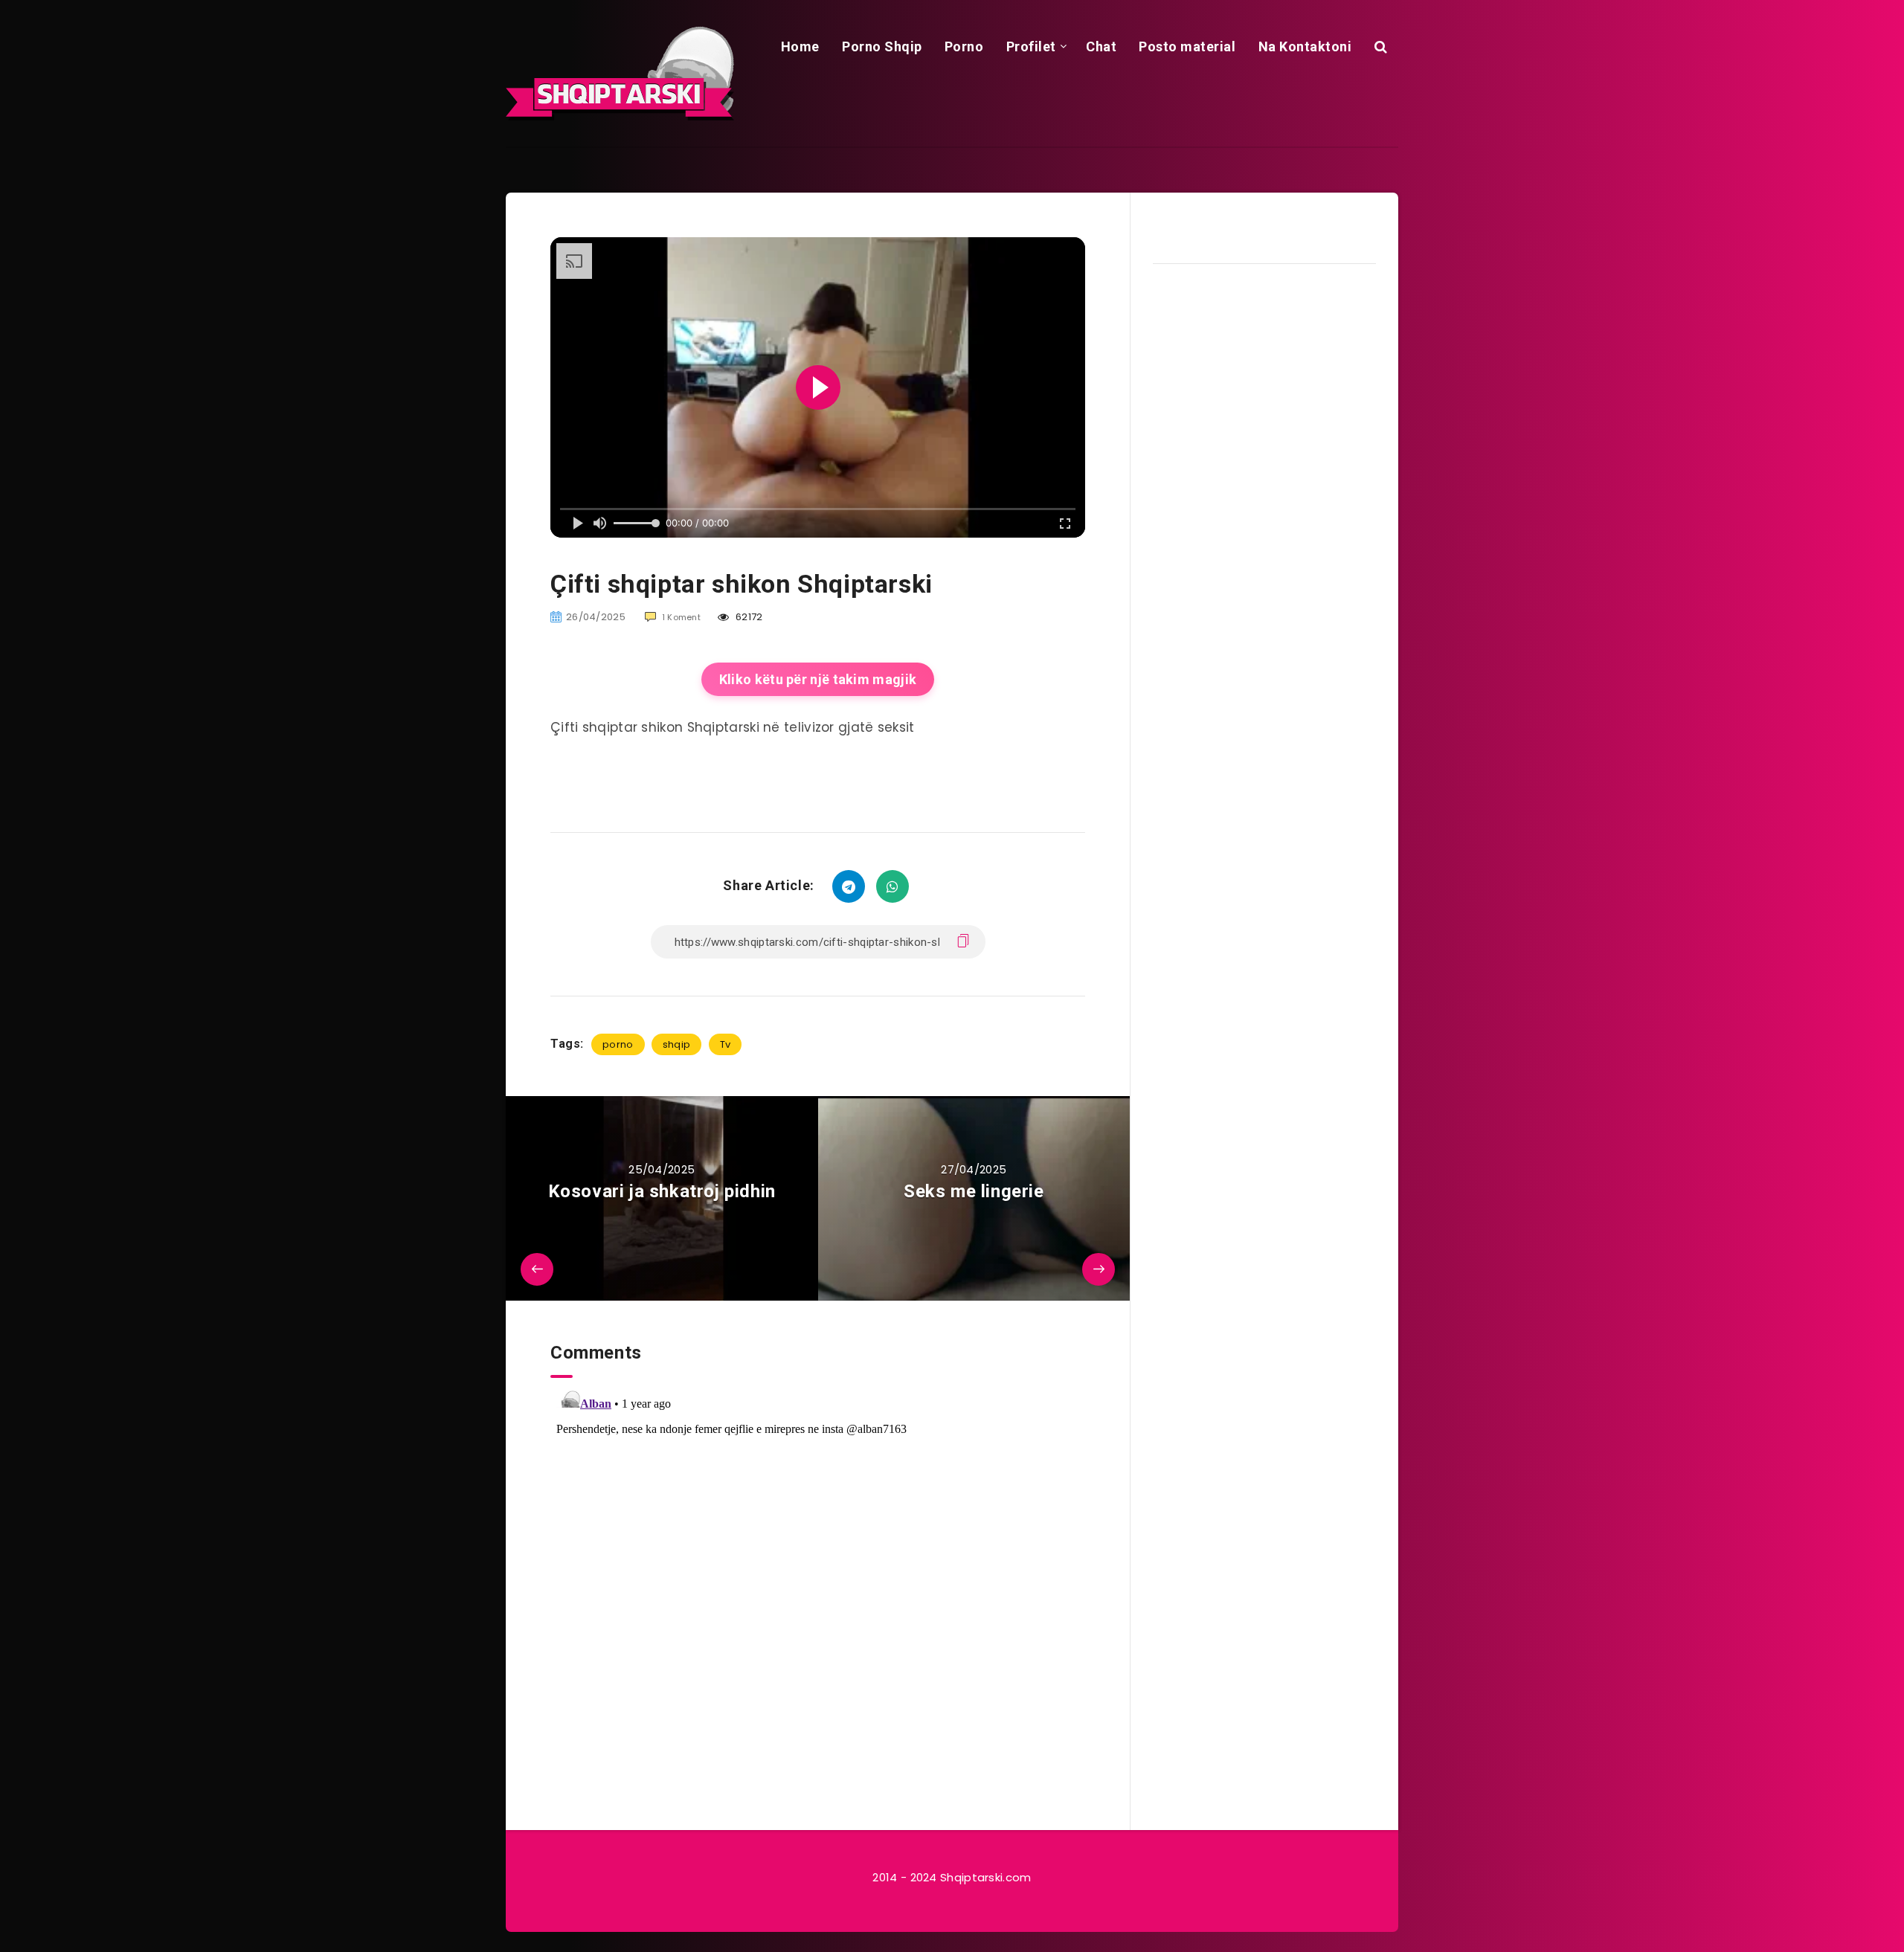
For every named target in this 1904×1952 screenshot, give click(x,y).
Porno (964, 46)
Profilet (1031, 46)
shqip (677, 1044)
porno (618, 1044)
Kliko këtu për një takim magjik (818, 679)
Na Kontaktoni (1305, 46)
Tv (726, 1044)
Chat (1101, 46)
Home (800, 46)
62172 (748, 617)
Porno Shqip (882, 46)
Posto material (1187, 46)
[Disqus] (818, 1564)
